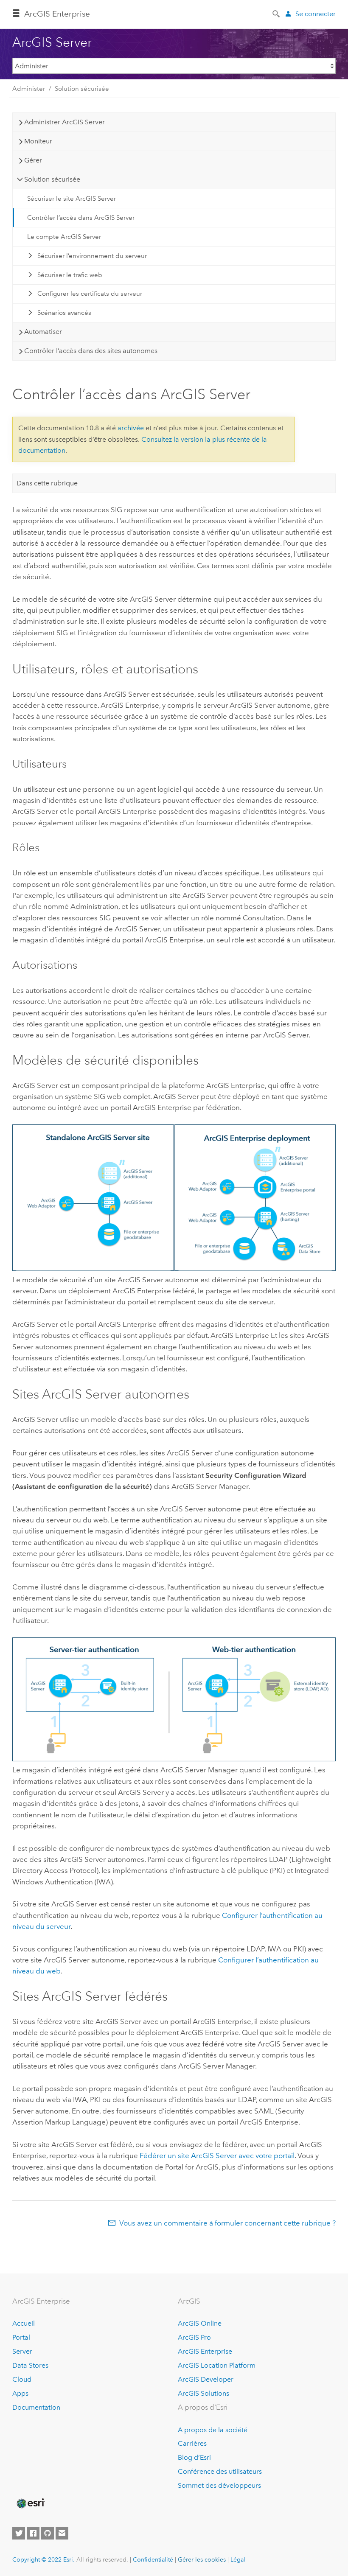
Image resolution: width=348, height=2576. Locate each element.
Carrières (192, 2443)
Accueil (24, 2323)
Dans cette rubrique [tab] (47, 483)
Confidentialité (153, 2559)
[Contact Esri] (62, 2533)
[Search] (277, 13)
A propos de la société (213, 2430)
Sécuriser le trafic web (70, 275)
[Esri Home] (30, 2503)
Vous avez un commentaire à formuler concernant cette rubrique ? (227, 2223)
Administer (29, 89)
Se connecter (316, 14)
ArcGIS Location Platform (217, 2365)
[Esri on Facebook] (33, 2533)
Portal (21, 2337)
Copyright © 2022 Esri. (43, 2559)
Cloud (22, 2379)
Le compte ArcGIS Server (64, 237)
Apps (20, 2393)
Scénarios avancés (64, 313)
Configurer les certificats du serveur (90, 294)
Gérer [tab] (33, 160)
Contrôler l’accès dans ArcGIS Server (81, 218)
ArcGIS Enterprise (205, 2351)
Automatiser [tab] (43, 332)
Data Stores (30, 2365)
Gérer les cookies (202, 2559)
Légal (238, 2559)
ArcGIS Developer (206, 2379)
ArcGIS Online (200, 2323)
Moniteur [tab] (38, 141)
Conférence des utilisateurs (220, 2471)
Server (22, 2351)
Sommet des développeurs (219, 2485)
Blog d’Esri (194, 2457)
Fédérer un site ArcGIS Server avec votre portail (217, 2156)
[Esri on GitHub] (48, 2533)
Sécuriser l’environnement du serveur (92, 256)
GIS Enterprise (57, 14)
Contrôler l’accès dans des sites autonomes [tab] (91, 351)
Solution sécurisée (82, 89)
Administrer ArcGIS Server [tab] (65, 122)
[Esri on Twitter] (19, 2533)
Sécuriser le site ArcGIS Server (72, 199)
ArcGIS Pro (194, 2337)
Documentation (36, 2407)
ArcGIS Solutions (203, 2393)
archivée (131, 428)
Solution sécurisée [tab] (52, 179)
